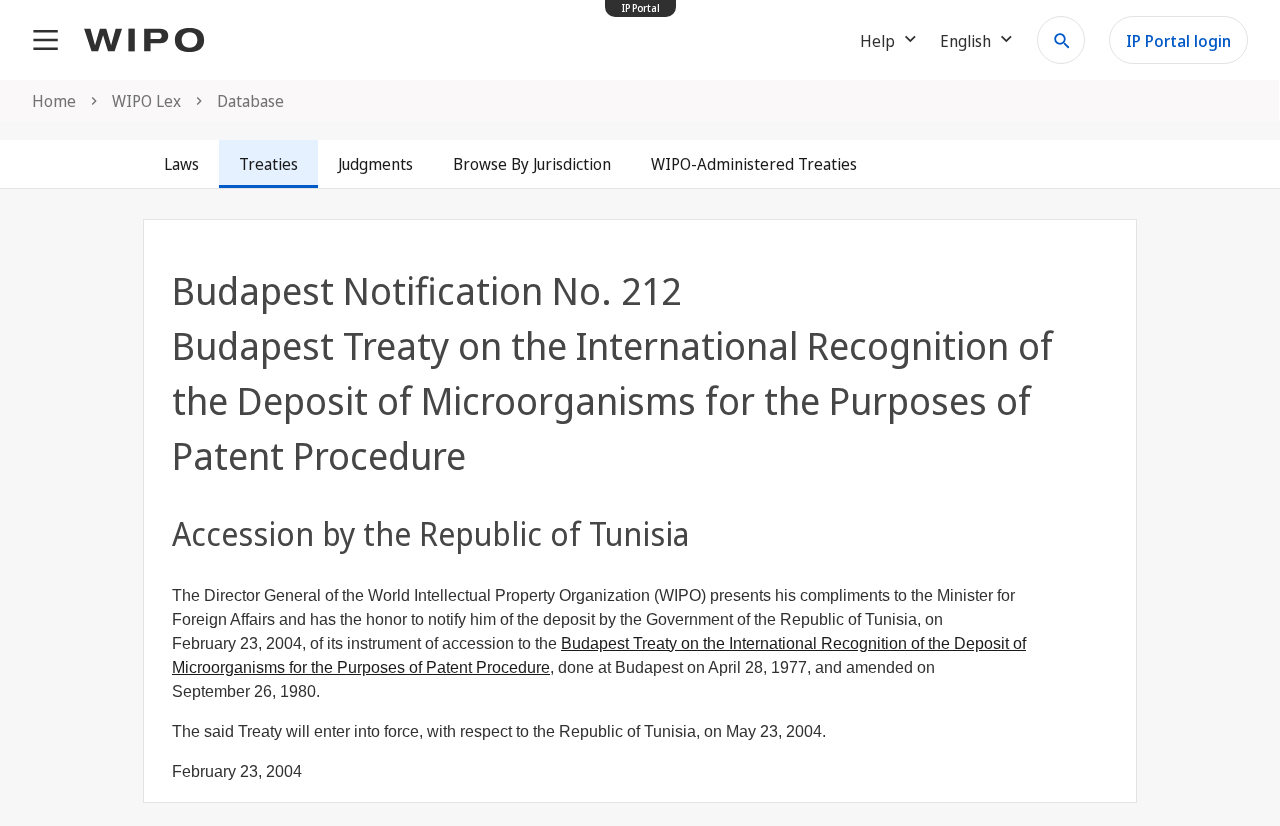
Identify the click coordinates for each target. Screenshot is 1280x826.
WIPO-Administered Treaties (754, 164)
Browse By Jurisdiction (532, 164)
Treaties (268, 164)
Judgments (375, 164)
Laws (181, 164)
